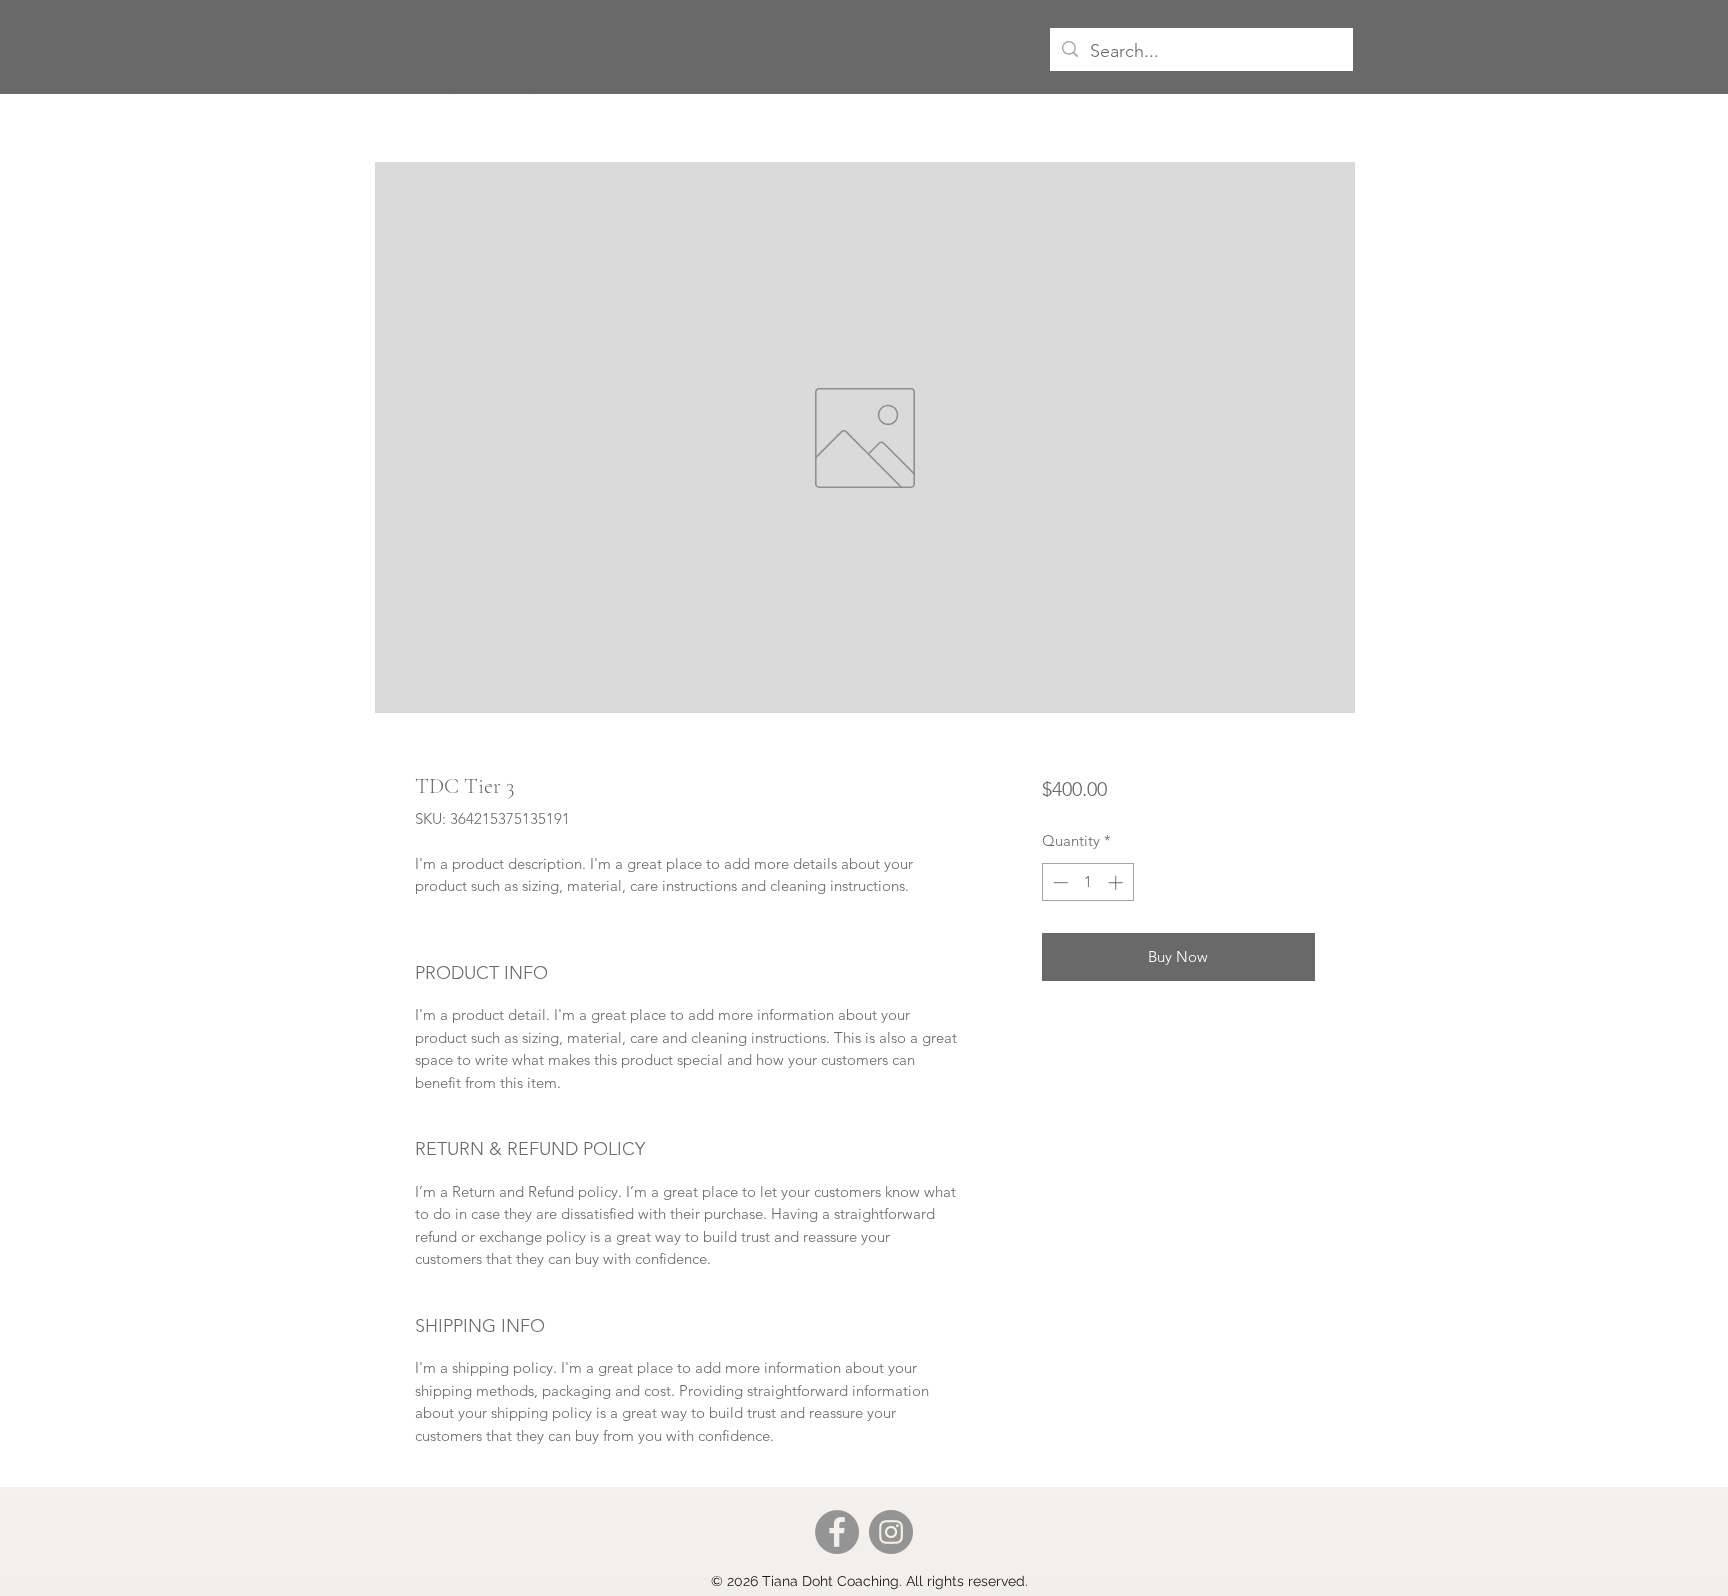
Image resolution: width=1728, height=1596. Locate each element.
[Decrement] (1058, 882)
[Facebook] (837, 1532)
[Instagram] (891, 1532)
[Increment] (1117, 882)
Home (437, 87)
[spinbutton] (1087, 882)
